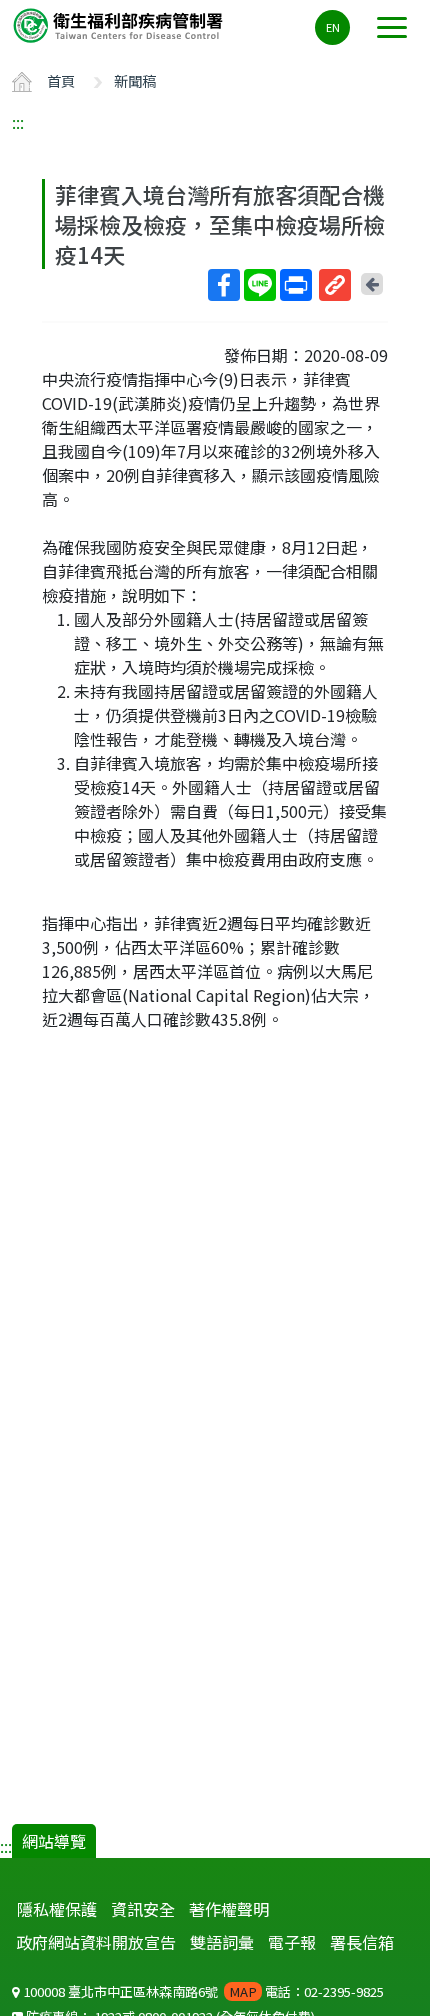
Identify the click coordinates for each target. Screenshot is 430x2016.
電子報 (292, 1942)
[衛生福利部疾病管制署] (120, 24)
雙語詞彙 (222, 1942)
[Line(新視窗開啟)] (260, 285)
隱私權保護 (57, 1909)
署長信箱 (362, 1942)
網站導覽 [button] (54, 1841)
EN (333, 27)
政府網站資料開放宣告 (96, 1942)
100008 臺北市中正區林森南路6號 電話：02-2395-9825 (202, 1991)
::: (18, 122)
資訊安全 (143, 1909)
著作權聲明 (229, 1909)
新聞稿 (135, 80)
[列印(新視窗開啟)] (296, 285)
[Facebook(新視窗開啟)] (224, 285)
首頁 (61, 80)
